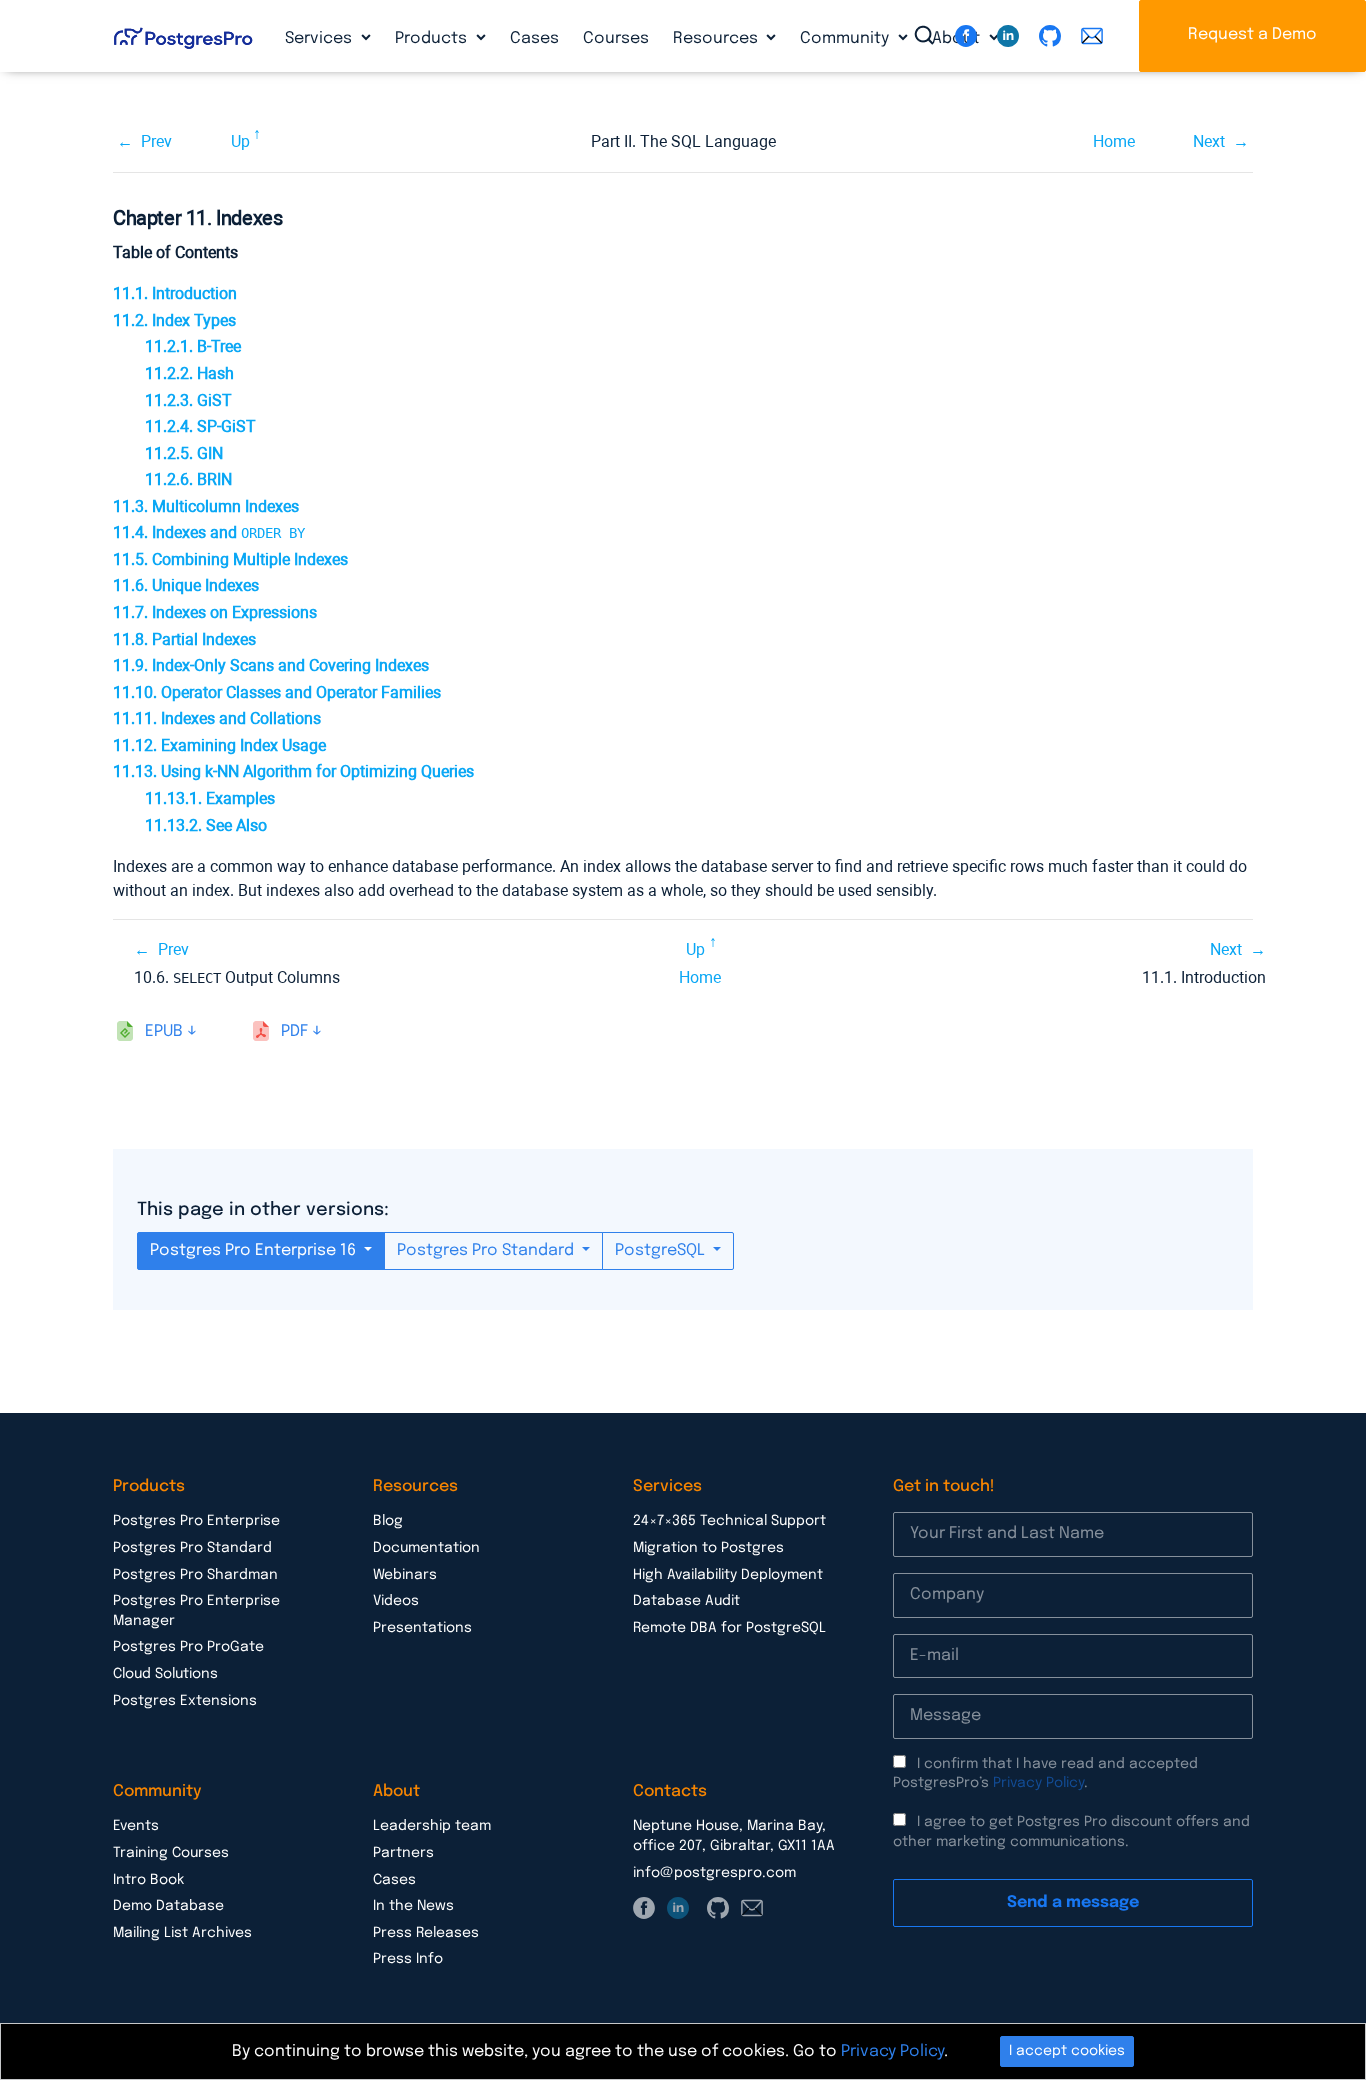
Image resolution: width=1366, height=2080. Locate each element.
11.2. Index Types (174, 320)
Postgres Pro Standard (487, 1250)
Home (1114, 141)
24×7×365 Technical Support (729, 1521)
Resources (717, 38)
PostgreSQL (662, 1250)
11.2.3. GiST (188, 400)
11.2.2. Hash (189, 373)
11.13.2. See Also (206, 825)
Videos (396, 1601)
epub (164, 1031)
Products (433, 38)
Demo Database (168, 1906)
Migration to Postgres (708, 1548)
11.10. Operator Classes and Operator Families (277, 692)
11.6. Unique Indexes (186, 585)
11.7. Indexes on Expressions (215, 612)
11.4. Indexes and (209, 532)
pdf (294, 1031)
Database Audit (686, 1601)
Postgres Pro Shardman (195, 1575)
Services (320, 38)
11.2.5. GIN (184, 453)
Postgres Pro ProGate (188, 1647)
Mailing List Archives (182, 1933)
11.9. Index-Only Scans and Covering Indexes (271, 665)
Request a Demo (1252, 34)
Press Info (408, 1959)
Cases (534, 38)
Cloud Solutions (165, 1674)
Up (240, 141)
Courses (616, 38)
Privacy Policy (1038, 1783)
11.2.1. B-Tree (193, 346)
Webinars (405, 1575)
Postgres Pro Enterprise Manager (196, 1611)
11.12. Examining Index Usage (219, 745)
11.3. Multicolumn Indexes (206, 506)
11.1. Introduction (175, 293)
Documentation (426, 1548)
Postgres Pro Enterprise (196, 1521)
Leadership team (432, 1826)
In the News (413, 1906)
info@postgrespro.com (714, 1873)
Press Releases (426, 1933)
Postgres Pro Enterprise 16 (255, 1250)
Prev (156, 141)
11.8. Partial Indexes (184, 639)
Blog (388, 1521)
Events (136, 1826)
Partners (403, 1853)
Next (1209, 141)
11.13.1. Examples (210, 798)
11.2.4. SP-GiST (200, 426)
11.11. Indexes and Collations (217, 718)
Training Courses (171, 1853)
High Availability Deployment (728, 1575)
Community (846, 38)
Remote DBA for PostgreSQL (729, 1628)
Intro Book (148, 1880)
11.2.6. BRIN (188, 479)
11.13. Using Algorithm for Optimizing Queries (293, 771)
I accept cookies (1067, 2051)
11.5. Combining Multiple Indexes (230, 559)
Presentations (422, 1628)
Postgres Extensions (185, 1701)
